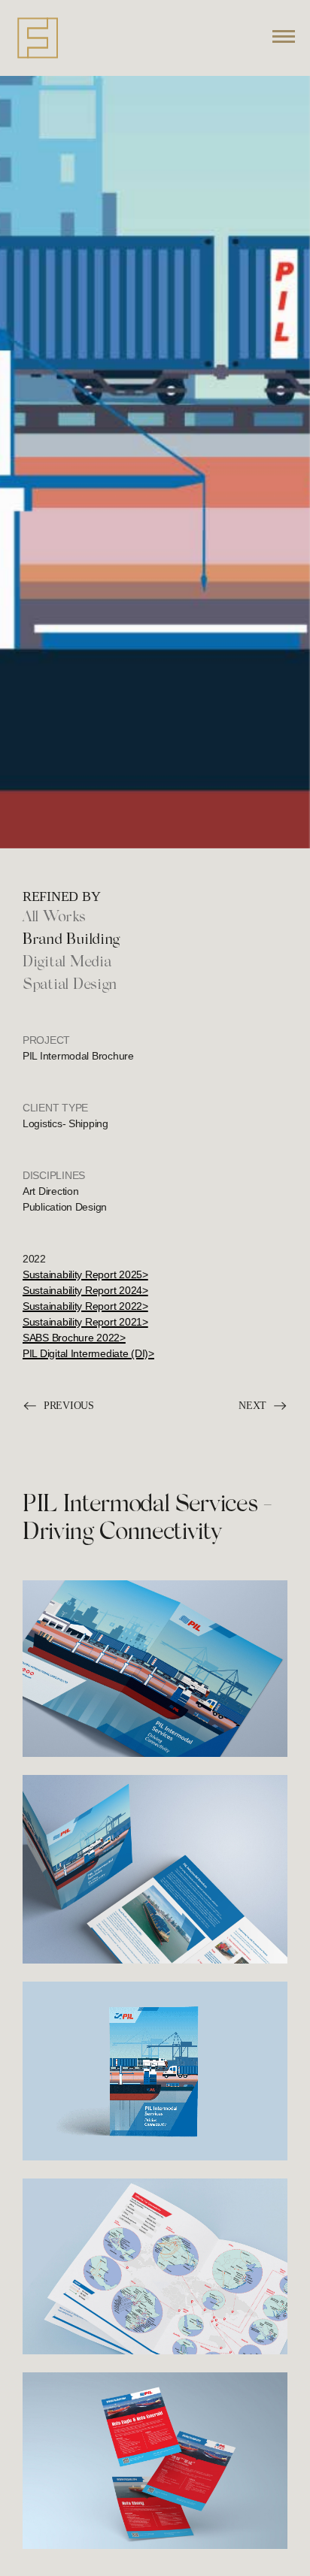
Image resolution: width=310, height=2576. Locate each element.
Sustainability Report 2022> (85, 1306)
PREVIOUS (69, 1405)
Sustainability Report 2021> (85, 1322)
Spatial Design (70, 985)
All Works (54, 918)
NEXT (252, 1405)
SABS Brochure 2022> (74, 1338)
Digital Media (67, 963)
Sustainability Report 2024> (85, 1290)
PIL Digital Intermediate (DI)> (88, 1353)
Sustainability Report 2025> (85, 1274)
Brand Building (71, 940)
